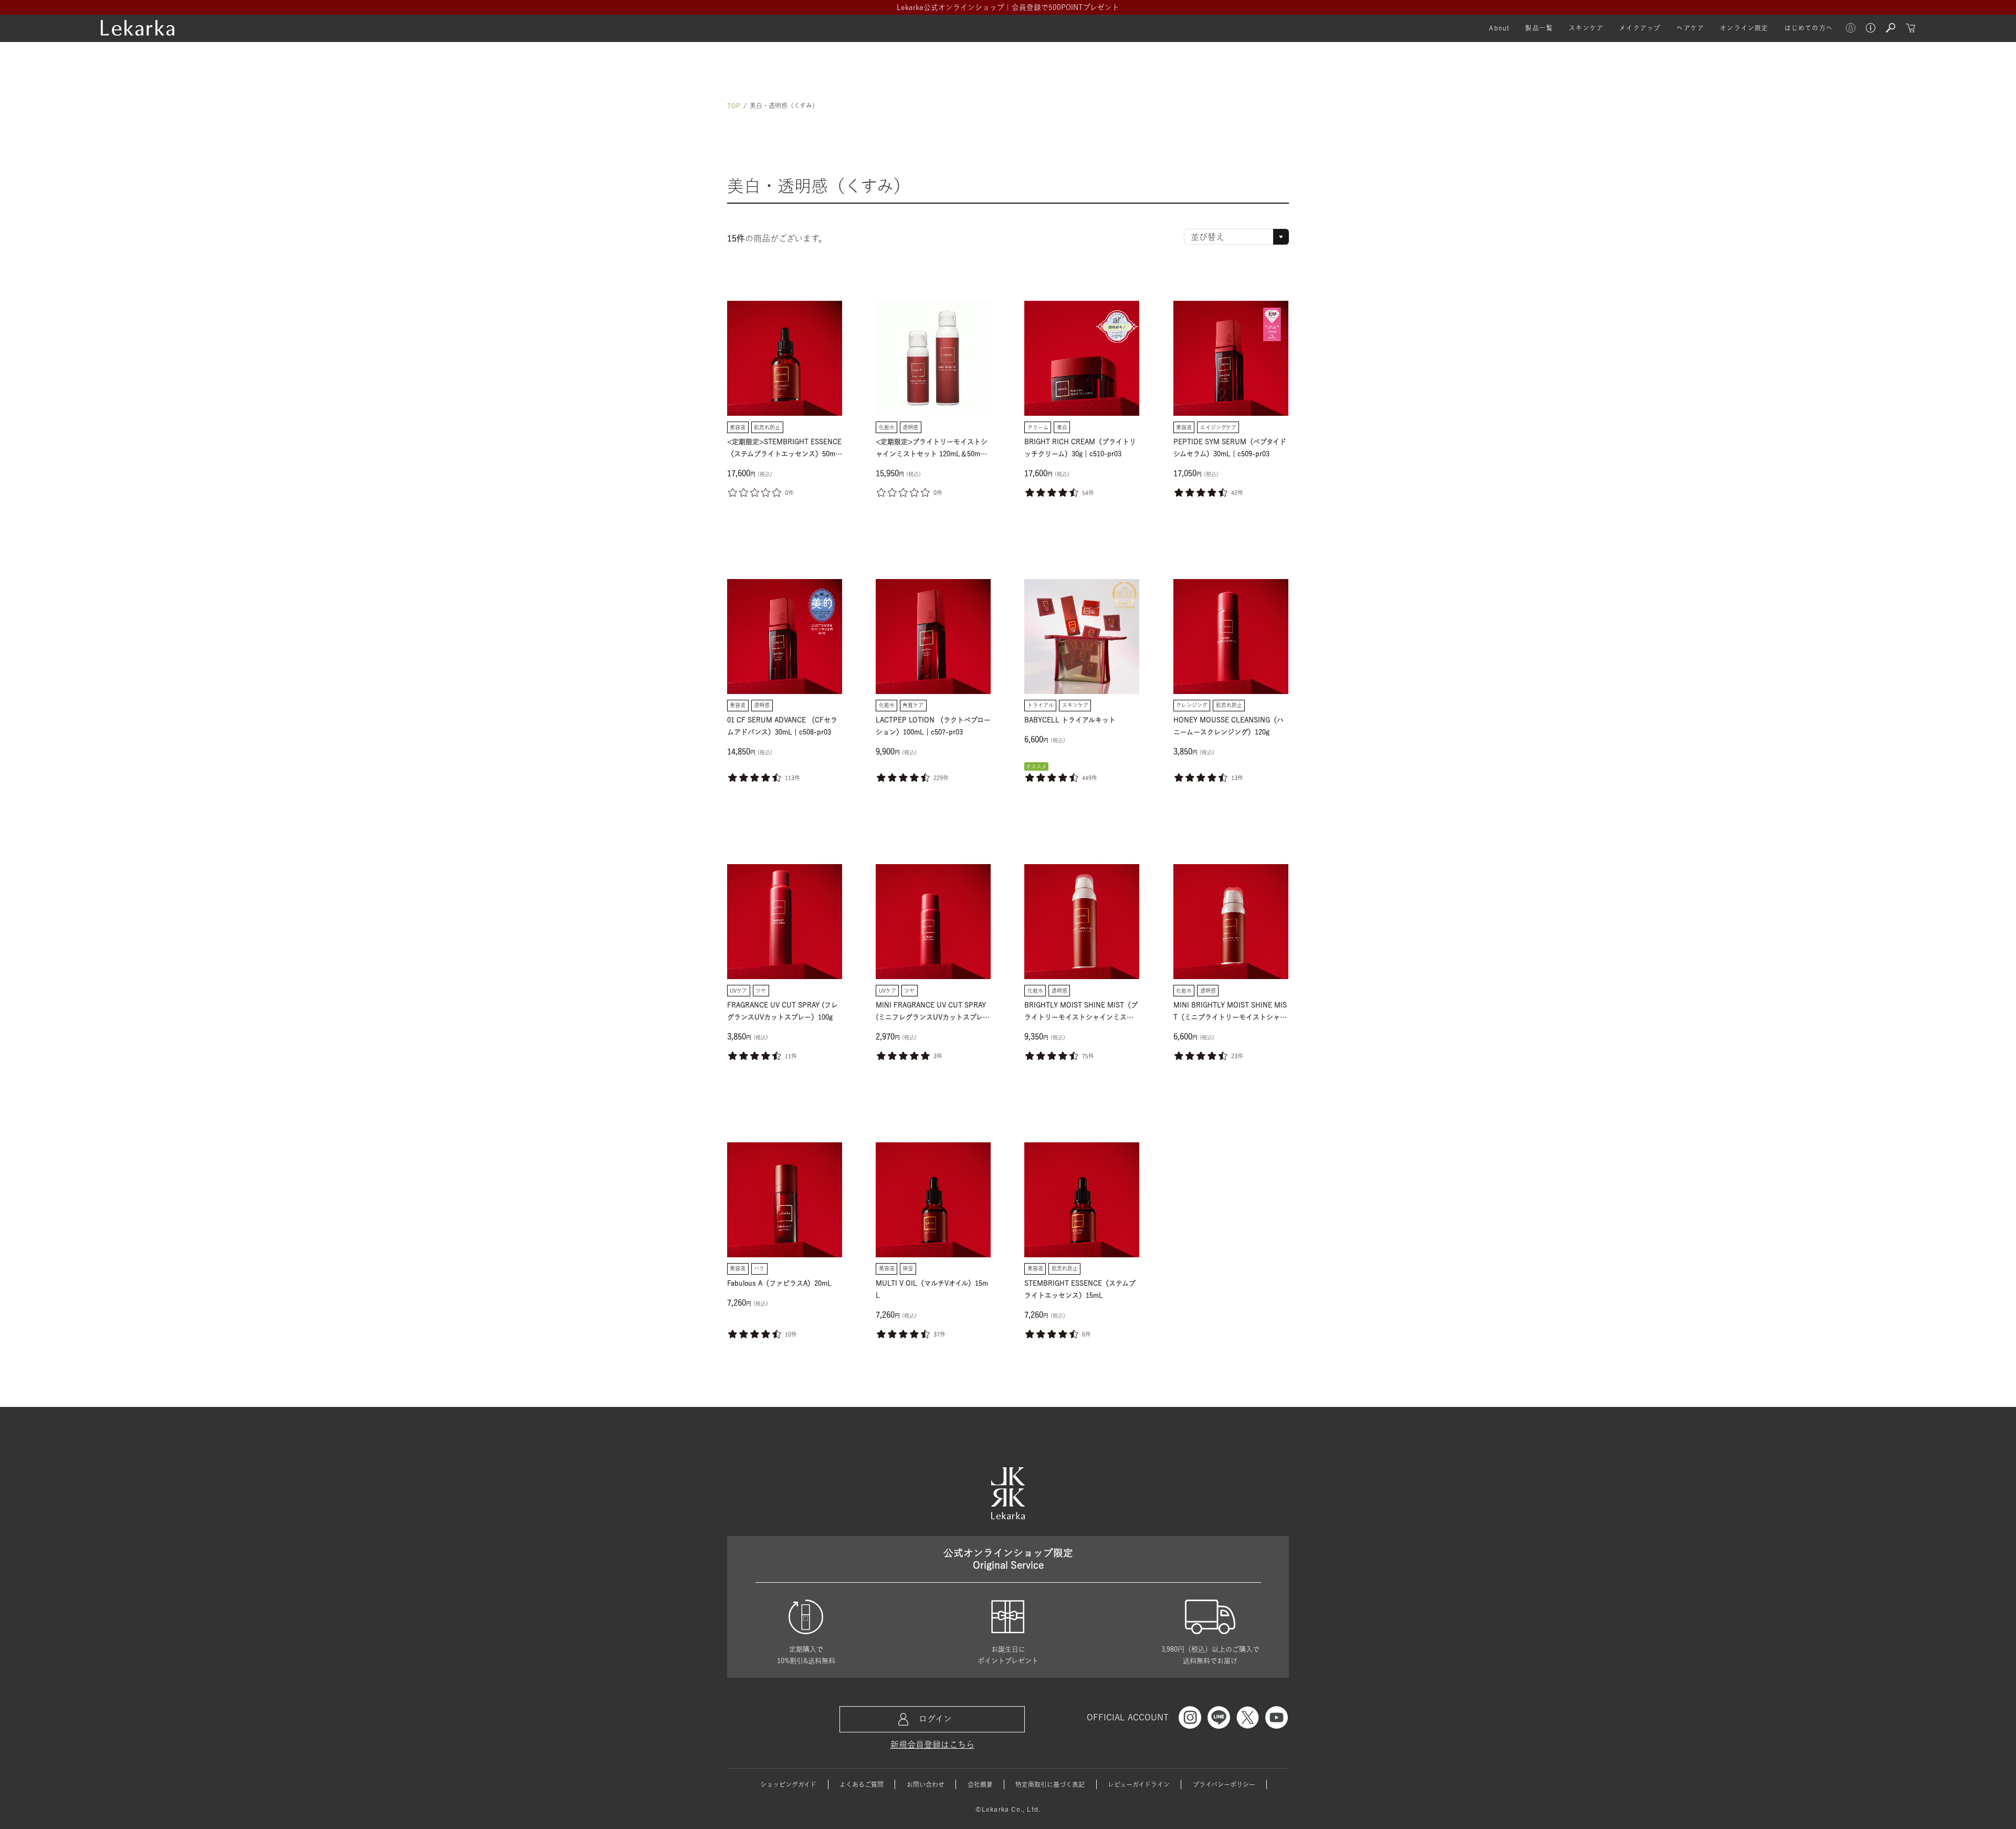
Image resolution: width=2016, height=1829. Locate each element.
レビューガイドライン (1139, 1784)
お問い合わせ (926, 1784)
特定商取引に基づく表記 (1050, 1784)
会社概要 (980, 1784)
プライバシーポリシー (1224, 1784)
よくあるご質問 (862, 1784)
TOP (734, 106)
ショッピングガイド (788, 1784)
